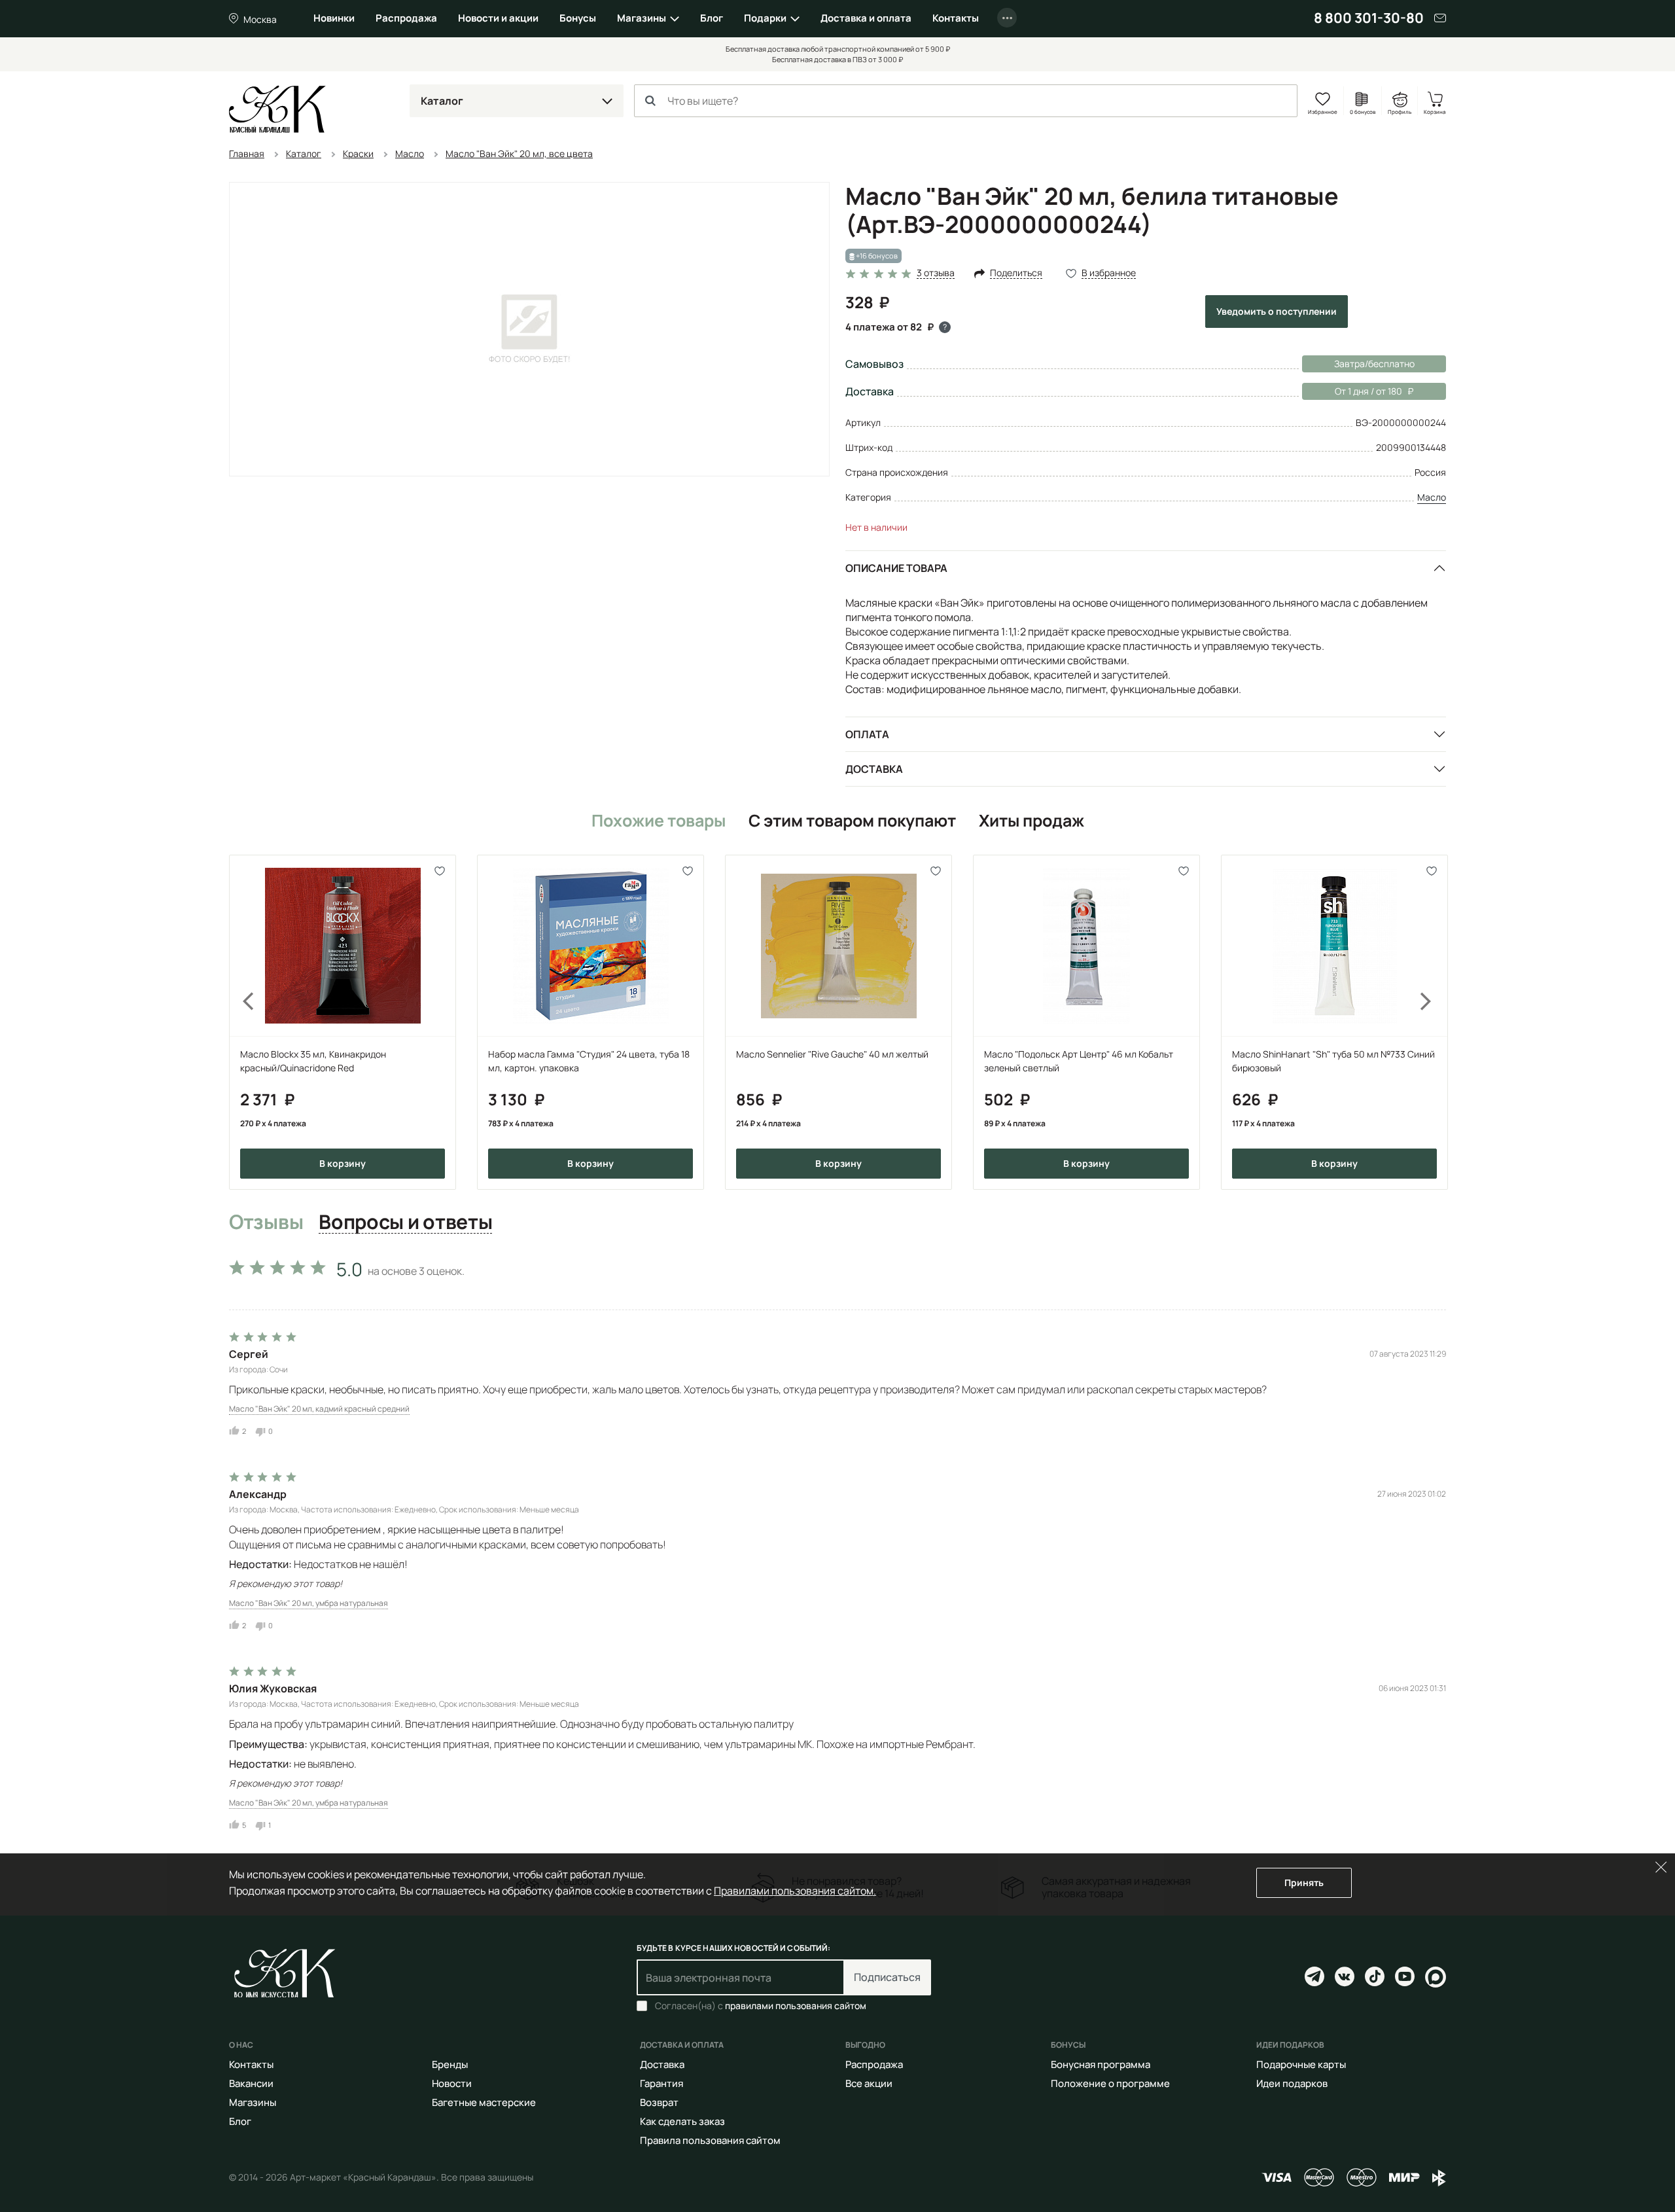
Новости (452, 2083)
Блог (712, 18)
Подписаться (887, 1977)
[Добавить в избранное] (440, 871)
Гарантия (661, 2083)
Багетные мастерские (484, 2102)
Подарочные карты (1301, 2064)
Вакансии (251, 2083)
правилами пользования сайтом (796, 2006)
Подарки (765, 18)
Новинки (334, 18)
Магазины (642, 18)
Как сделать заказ (682, 2121)
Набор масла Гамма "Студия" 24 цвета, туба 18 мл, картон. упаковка (589, 1061)
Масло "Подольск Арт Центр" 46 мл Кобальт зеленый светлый (1079, 1061)
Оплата (867, 734)
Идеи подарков (1292, 2083)
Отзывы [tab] (266, 1222)
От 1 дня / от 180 (1352, 391)
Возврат (659, 2102)
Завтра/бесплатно (1374, 364)
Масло (1432, 497)
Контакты (956, 18)
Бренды (450, 2064)
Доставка (874, 769)
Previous (241, 1022)
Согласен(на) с (761, 2006)
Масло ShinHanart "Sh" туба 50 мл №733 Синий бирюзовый (1333, 1061)
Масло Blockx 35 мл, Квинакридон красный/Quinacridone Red (313, 1061)
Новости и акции (498, 18)
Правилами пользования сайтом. (795, 1891)
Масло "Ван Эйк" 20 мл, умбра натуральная (309, 1603)
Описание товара (896, 568)
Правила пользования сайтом (710, 2140)
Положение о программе (1110, 2083)
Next (1434, 1022)
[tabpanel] (837, 1542)
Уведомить (1277, 311)
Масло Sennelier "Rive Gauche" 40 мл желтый (832, 1054)
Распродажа (406, 18)
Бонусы (578, 18)
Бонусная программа (1101, 2064)
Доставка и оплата (866, 18)
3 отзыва (936, 273)
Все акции (869, 2083)
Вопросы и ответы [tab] (405, 1222)
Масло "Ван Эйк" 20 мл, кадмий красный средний (319, 1409)
